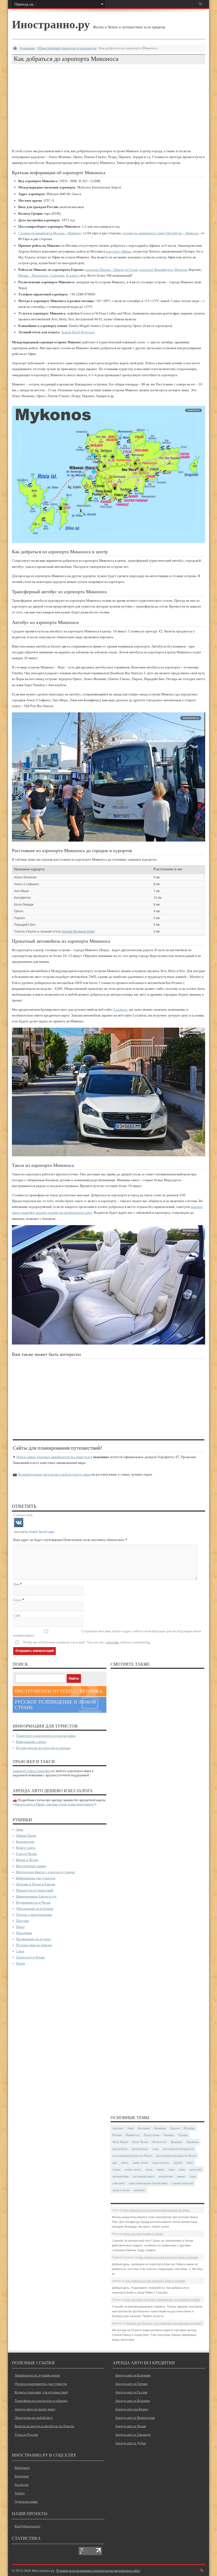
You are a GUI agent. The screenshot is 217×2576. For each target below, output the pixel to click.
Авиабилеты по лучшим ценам (37, 2375)
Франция (176, 2142)
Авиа (20, 1829)
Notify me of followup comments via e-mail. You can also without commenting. (87, 1642)
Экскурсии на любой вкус (34, 2418)
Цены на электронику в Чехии (143, 2234)
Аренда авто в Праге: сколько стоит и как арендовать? (55, 1804)
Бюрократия (25, 1842)
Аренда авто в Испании (132, 2401)
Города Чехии (26, 1854)
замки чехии (140, 2163)
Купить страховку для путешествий (41, 2392)
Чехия (20, 1963)
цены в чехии (121, 2190)
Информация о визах (31, 1742)
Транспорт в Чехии (30, 1957)
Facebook (22, 2485)
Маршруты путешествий (35, 1890)
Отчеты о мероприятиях (34, 1915)
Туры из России (26, 2435)
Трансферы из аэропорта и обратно (41, 2401)
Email (17, 1600)
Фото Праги (120, 2142)
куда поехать (161, 2163)
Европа (175, 2128)
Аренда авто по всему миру (35, 2409)
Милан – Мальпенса (33, 275)
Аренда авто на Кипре (132, 2409)
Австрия (118, 2128)
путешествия (121, 2176)
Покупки (22, 1921)
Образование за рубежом (35, 1909)
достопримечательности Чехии (176, 2156)
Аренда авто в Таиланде (133, 2435)
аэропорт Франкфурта (156, 270)
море (190, 2163)
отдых (116, 2169)
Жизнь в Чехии (27, 1860)
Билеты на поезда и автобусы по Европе (44, 2426)
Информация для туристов (36, 1878)
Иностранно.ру (51, 24)
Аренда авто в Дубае (131, 2443)
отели (149, 2169)
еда (115, 2163)
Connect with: (23, 1515)
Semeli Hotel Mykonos (78, 332)
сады (193, 2176)
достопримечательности (178, 2149)
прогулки (196, 2169)
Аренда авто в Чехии (131, 2426)
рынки (181, 2176)
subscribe (113, 1642)
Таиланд (169, 2135)
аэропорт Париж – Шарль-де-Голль (111, 270)
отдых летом (133, 2169)
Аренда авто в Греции (131, 2384)
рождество (166, 2176)
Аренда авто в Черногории (135, 2418)
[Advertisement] (108, 108)
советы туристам (182, 2183)
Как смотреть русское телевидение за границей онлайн (163, 2300)
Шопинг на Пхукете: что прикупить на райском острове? (164, 2323)
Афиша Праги (26, 1835)
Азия (130, 2128)
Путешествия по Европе (34, 1945)
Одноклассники (26, 2501)
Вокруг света (26, 1848)
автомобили (120, 2149)
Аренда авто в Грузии (131, 2392)
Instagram (22, 2476)
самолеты (118, 2183)
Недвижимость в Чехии (33, 1902)
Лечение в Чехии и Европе (36, 1884)
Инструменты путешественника (59, 1691)
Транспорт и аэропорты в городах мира (46, 1736)
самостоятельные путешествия (148, 2183)
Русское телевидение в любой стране (55, 1705)
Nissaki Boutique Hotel (78, 932)
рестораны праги (144, 2176)
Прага (20, 1927)
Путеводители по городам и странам (43, 1748)
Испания (189, 2128)
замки (125, 2163)
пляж (182, 2169)
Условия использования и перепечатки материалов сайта (98, 2571)
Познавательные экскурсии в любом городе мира (54, 1474)
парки (160, 2169)
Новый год (133, 2135)
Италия (117, 2135)
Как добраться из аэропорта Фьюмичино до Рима (157, 2210)
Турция (183, 2135)
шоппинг (139, 2190)
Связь (20, 1951)
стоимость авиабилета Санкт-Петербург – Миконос (161, 233)
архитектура (140, 2149)
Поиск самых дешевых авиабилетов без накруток (53, 1457)
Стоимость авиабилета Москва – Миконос (50, 233)
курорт (178, 2163)
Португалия (152, 2135)
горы (155, 2149)
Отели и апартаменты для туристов (41, 2384)
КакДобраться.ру (28, 2526)
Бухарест (73, 275)
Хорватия (193, 2142)
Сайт (17, 1615)
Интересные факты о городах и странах (46, 1872)
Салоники (57, 275)
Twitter (20, 2493)
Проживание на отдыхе (33, 1939)
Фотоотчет (159, 2142)
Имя (16, 1584)
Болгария (144, 2128)
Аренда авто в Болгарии (133, 2375)
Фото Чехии (140, 2142)
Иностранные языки (31, 1866)
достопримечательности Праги (132, 2156)
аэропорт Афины (119, 251)
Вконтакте (22, 2468)
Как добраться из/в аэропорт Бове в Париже (168, 2257)
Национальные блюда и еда (36, 1896)
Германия (160, 2128)
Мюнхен (181, 270)
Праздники (24, 1933)
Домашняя (27, 48)
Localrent (120, 1010)
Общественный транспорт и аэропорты (67, 48)
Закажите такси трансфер (32, 1771)
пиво (172, 2169)
